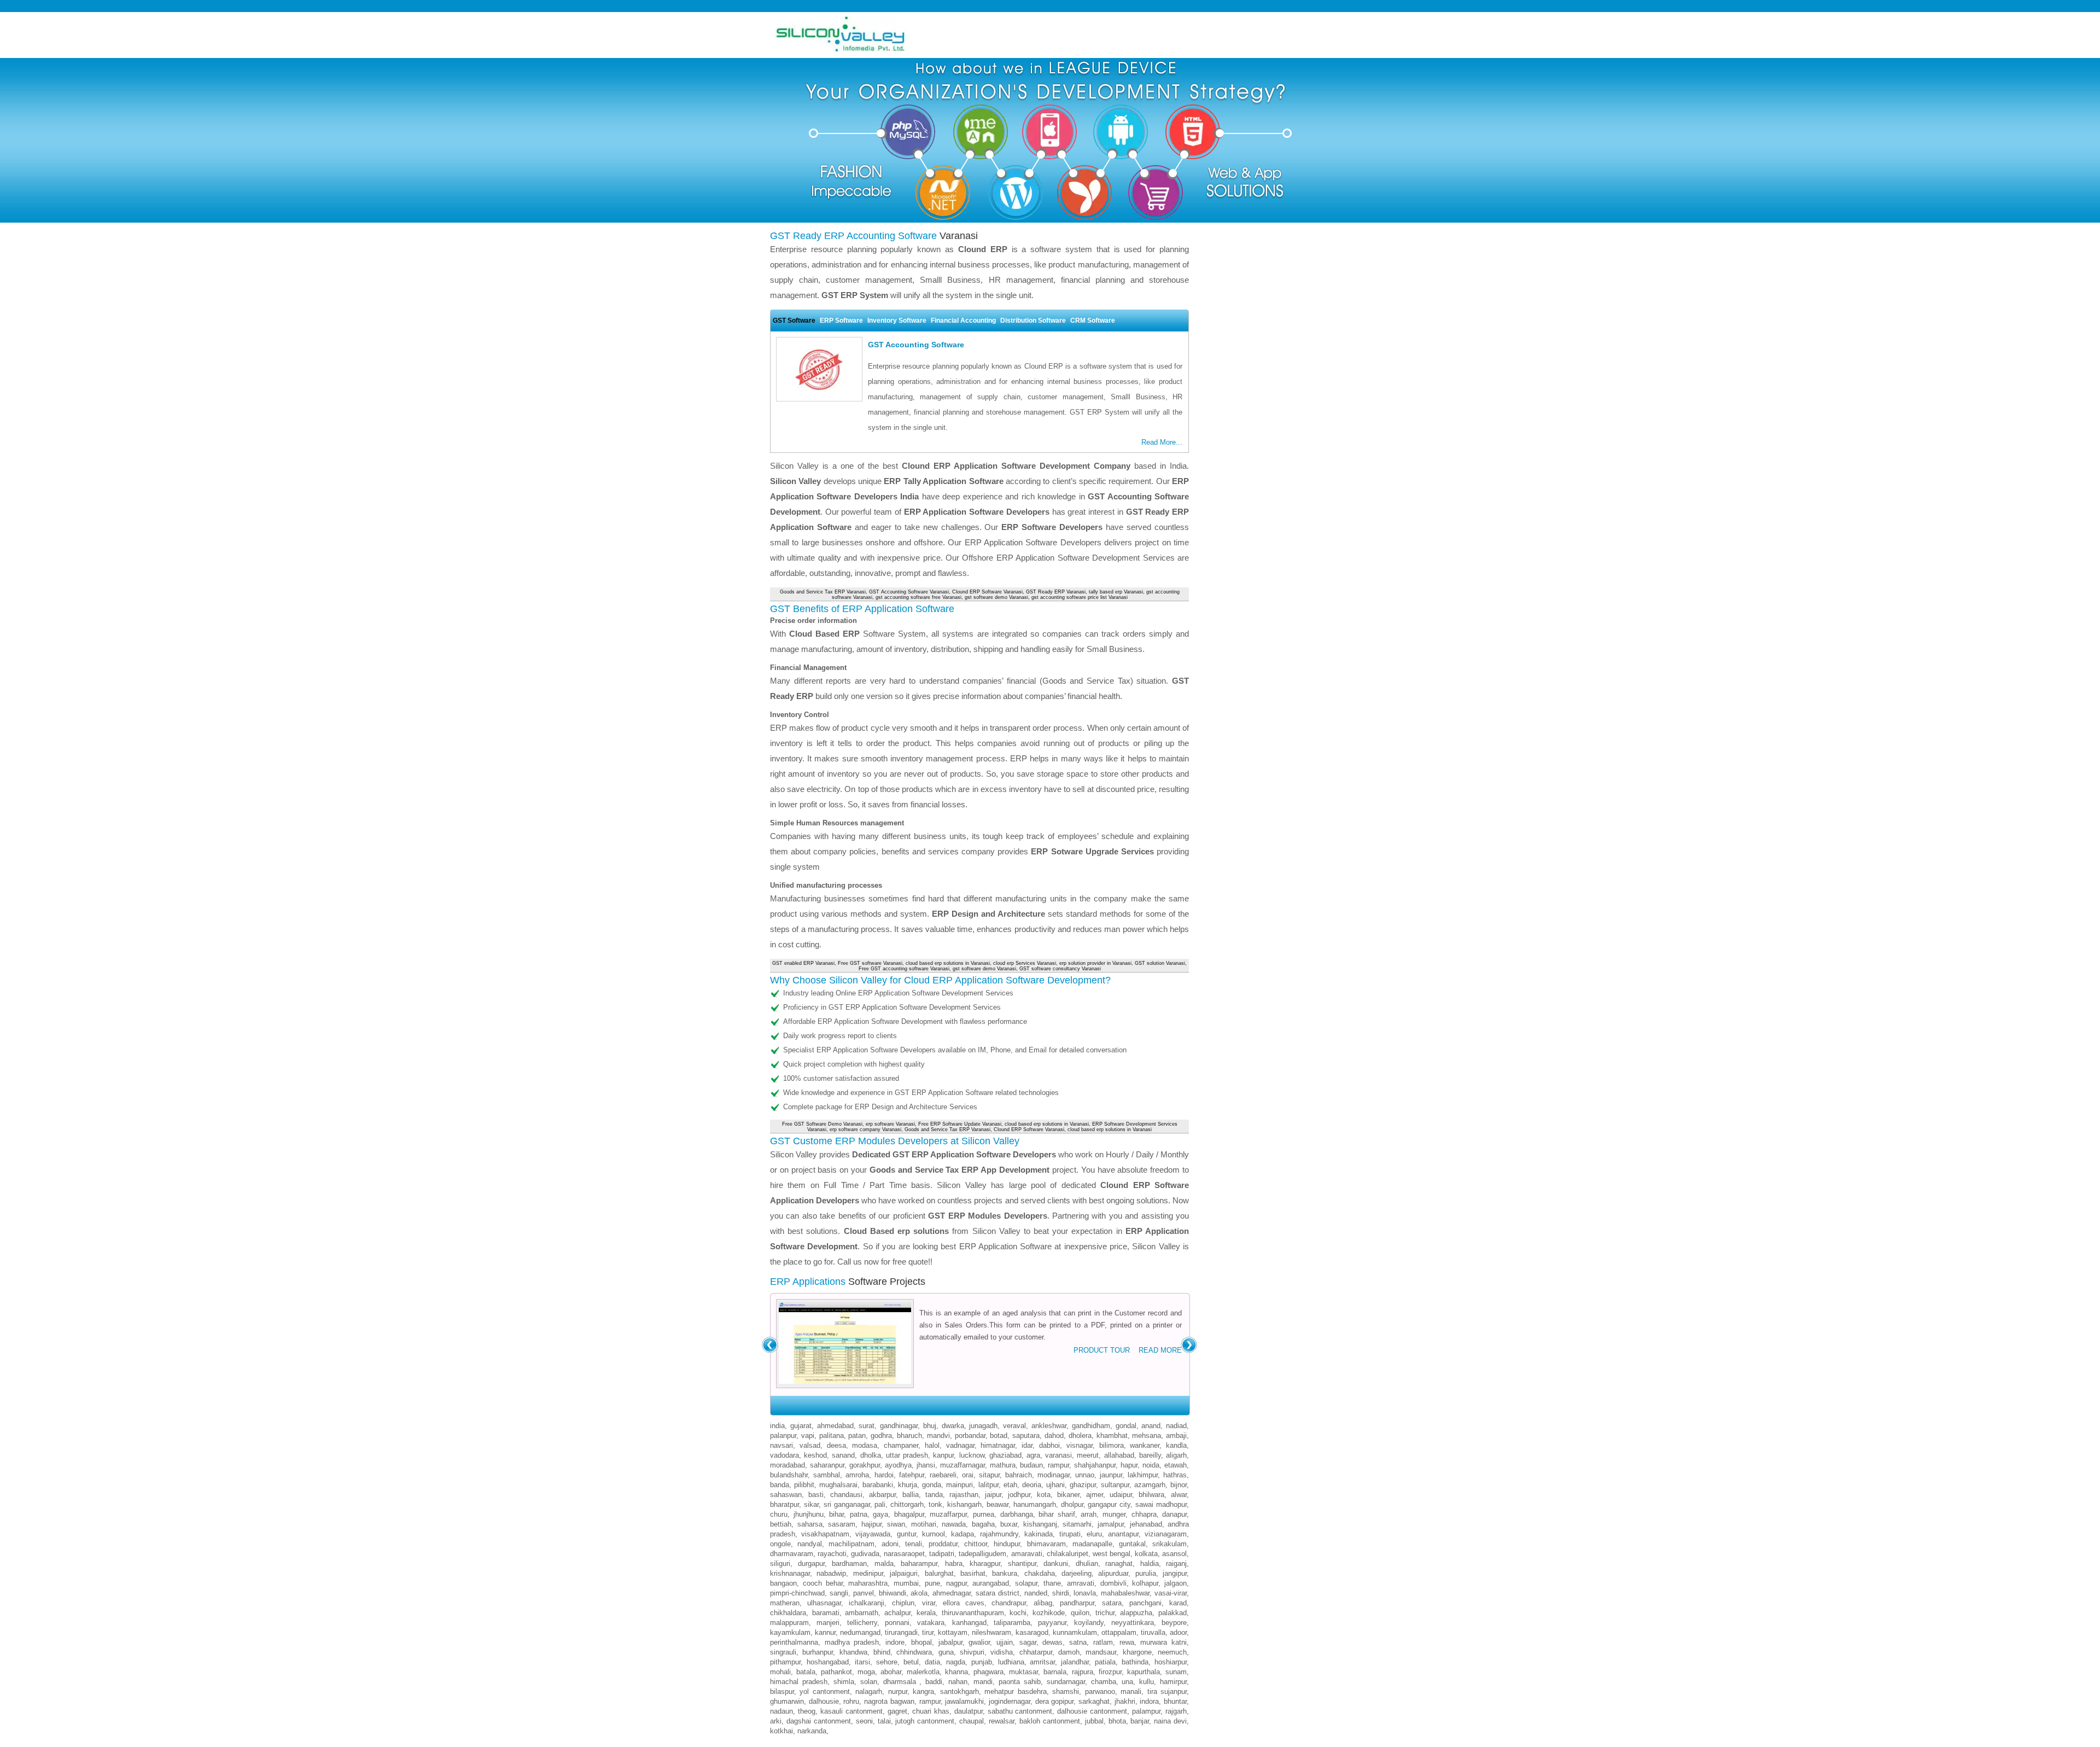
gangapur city (1109, 1504)
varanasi (1058, 1455)
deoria (1032, 1485)
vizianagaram (1166, 1534)
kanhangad (969, 1623)
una (1127, 1682)
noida (1151, 1465)
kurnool (934, 1534)
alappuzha (1136, 1613)
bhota (1117, 1721)
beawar (997, 1504)
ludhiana (1011, 1662)
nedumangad (860, 1632)
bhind (882, 1652)
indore (895, 1642)
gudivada (865, 1554)
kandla (1176, 1445)
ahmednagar (952, 1593)
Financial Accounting (963, 321)
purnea (984, 1514)
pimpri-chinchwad (797, 1593)
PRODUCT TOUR (1102, 1350)
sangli (839, 1593)
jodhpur (1019, 1495)
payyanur (1052, 1623)
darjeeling (1077, 1573)
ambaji (1176, 1436)
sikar (811, 1504)
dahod (1054, 1436)
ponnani (897, 1623)
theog (807, 1711)
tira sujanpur (1167, 1691)
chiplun (903, 1603)
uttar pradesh (907, 1455)
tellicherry (862, 1623)
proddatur (943, 1544)
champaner (901, 1445)
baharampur (919, 1563)
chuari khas (931, 1711)
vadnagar (960, 1445)
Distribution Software (1033, 321)
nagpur (956, 1583)
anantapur (1123, 1534)
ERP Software (841, 321)
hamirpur (1173, 1682)
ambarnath (862, 1613)
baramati (826, 1613)
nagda (956, 1662)
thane (1052, 1583)
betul (911, 1662)
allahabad (1119, 1455)
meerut (1088, 1455)
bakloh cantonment (1050, 1721)
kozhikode (1049, 1613)
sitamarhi (1077, 1524)
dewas (1052, 1642)
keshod (815, 1455)
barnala (1055, 1672)
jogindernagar (1010, 1701)
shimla (844, 1682)
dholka (871, 1455)
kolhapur (1145, 1583)
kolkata (1146, 1554)
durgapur (811, 1563)
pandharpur (1077, 1603)
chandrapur (1009, 1603)
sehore (887, 1662)
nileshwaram (991, 1632)
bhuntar (1175, 1701)
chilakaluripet (1067, 1554)
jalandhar (1075, 1662)
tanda (934, 1495)
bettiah (781, 1524)
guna (946, 1652)
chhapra (1144, 1514)
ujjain (1005, 1642)
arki (776, 1721)
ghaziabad (1005, 1455)
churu (779, 1514)
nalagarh (869, 1691)
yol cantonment (824, 1691)
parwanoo (1100, 1691)
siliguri (780, 1563)
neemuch (1172, 1652)
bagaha (983, 1524)
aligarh (1176, 1455)
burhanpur (818, 1652)
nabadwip (831, 1573)
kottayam (953, 1632)
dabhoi (1049, 1445)
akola (919, 1593)
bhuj (930, 1426)
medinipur (868, 1573)
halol (932, 1445)
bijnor (1179, 1485)
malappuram (789, 1623)
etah (1010, 1485)
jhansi (926, 1465)
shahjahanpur (1095, 1465)
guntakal (1132, 1544)
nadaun (781, 1711)
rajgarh (1176, 1711)
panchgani (1145, 1603)
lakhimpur (1143, 1475)
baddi (934, 1682)
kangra (923, 1691)
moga (866, 1672)
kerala (926, 1613)
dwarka (953, 1426)
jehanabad (1146, 1524)
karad (1178, 1603)
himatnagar (998, 1445)
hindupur (1007, 1544)
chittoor (976, 1544)
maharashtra (868, 1583)
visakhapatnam (825, 1534)
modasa (865, 1445)
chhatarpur (1036, 1652)
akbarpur (882, 1495)
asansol (1174, 1554)
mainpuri (959, 1485)
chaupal (972, 1721)
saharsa (810, 1524)
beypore (1174, 1623)
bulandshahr (789, 1475)
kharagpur (985, 1563)
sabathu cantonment (1020, 1711)
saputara (1026, 1436)
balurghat (939, 1573)
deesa (836, 1445)
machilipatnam (851, 1544)
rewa (1127, 1642)
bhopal (921, 1642)
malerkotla (923, 1672)
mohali (780, 1672)
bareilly (1150, 1455)
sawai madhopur (1161, 1504)
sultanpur (1115, 1485)
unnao (1085, 1475)
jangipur (1175, 1573)
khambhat (1112, 1436)
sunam (1176, 1672)
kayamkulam (790, 1632)
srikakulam (1169, 1544)
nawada (954, 1524)
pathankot (836, 1672)
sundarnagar (1066, 1682)
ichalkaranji (867, 1603)
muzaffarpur (948, 1514)
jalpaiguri (904, 1573)
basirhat (973, 1573)
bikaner (1068, 1495)
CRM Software (1093, 321)
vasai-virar (1171, 1593)
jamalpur (1111, 1524)
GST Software (794, 321)
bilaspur (782, 1691)
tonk (935, 1504)
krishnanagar (790, 1573)
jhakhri (1125, 1701)
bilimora (1112, 1445)
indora (1149, 1701)
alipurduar (1113, 1573)
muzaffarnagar (962, 1465)
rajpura (1083, 1672)
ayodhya (898, 1465)
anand (1151, 1426)
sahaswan (786, 1495)
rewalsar (1002, 1721)
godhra (881, 1436)
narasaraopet (904, 1554)
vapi (808, 1436)
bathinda (1135, 1662)
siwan (896, 1524)
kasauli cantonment (851, 1711)
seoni (864, 1721)
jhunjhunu (809, 1514)
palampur (1146, 1711)
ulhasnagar (824, 1603)
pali (880, 1504)
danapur (1174, 1514)
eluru (1094, 1534)
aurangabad (991, 1583)
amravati (1081, 1583)
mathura (1003, 1465)
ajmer (1095, 1495)
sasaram (842, 1524)
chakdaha (1040, 1573)
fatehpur (912, 1475)
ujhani (1055, 1485)
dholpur (1072, 1504)
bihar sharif (1057, 1514)
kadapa (962, 1534)
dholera (1080, 1436)
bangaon (783, 1583)
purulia (1146, 1573)
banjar (1140, 1721)
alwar (1179, 1495)
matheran (785, 1603)
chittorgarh (907, 1504)
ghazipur (1083, 1485)
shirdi (1061, 1593)
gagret (897, 1711)
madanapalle (1092, 1544)
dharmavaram (792, 1554)
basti (816, 1495)
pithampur (785, 1662)
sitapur (989, 1475)
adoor (1178, 1632)
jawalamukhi (964, 1701)
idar (1027, 1445)
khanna (956, 1672)
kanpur (943, 1455)
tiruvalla (1153, 1632)
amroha (857, 1475)
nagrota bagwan (889, 1701)
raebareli (943, 1475)
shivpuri (972, 1652)
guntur (906, 1534)
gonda (932, 1485)
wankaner (1145, 1445)
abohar (891, 1672)
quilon (1080, 1613)
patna (859, 1514)
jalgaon (1176, 1583)
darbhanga (1017, 1514)
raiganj (1176, 1563)
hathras (1175, 1475)
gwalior (979, 1642)
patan (857, 1436)
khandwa (853, 1652)
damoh (1069, 1652)
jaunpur (1111, 1475)
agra (1033, 1455)
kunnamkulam (1075, 1632)
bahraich (1019, 1475)
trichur (1105, 1613)
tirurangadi (901, 1632)
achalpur (897, 1613)
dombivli (1113, 1583)
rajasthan (964, 1495)
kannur (825, 1632)
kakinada (1039, 1534)
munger (1114, 1514)
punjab (982, 1662)
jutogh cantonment (925, 1721)
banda (780, 1485)
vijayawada (873, 1534)
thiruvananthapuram (973, 1613)
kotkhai (781, 1731)
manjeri (828, 1623)
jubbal (1094, 1721)
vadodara (784, 1455)
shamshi (1066, 1691)
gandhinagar (899, 1426)
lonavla (1085, 1593)
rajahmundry (999, 1534)
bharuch (909, 1436)
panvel (864, 1593)
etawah (1176, 1465)
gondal (1126, 1426)
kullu (1147, 1682)
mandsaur (1101, 1652)
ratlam (1103, 1642)
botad (999, 1436)
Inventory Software (897, 321)
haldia (1150, 1563)
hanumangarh (1035, 1504)
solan (869, 1682)
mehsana (1147, 1436)
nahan (958, 1682)
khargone (1137, 1652)
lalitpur (988, 1485)
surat (867, 1426)
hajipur (871, 1524)
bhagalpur (909, 1514)
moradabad (787, 1465)
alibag (1043, 1603)
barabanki (878, 1485)
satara (1112, 1603)
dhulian (1087, 1563)
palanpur (783, 1436)
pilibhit (804, 1485)
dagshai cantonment (819, 1721)
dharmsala (902, 1682)
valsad (810, 1445)
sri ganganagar (847, 1504)
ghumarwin (787, 1701)
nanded (1036, 1593)
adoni (890, 1544)
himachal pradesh (799, 1682)
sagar (1028, 1642)
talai (884, 1721)
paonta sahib (1020, 1682)
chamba (1104, 1682)
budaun (1031, 1465)
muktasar (1023, 1672)
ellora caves (964, 1603)
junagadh (983, 1426)
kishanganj (1040, 1524)
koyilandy (1089, 1623)
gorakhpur (865, 1465)
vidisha (1002, 1652)
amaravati (1027, 1554)
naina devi (1170, 1721)
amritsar (1042, 1662)
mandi (983, 1682)
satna (1078, 1642)
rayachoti (832, 1554)
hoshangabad (828, 1662)
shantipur (1022, 1563)
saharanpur (827, 1465)
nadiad (1176, 1426)
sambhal (827, 1475)
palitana (832, 1436)
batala (806, 1672)
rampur (1058, 1465)
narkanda (812, 1731)
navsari (781, 1445)
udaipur (1121, 1495)
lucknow (972, 1455)
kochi (1018, 1613)
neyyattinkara (1133, 1623)
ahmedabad (835, 1426)
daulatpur (969, 1711)
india (777, 1426)
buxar (1009, 1524)
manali (1131, 1691)
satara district (997, 1593)
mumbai (906, 1583)
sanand (843, 1455)
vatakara (931, 1623)
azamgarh (1150, 1485)
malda (884, 1563)
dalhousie (824, 1701)
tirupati (1070, 1534)
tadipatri (942, 1554)
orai (968, 1475)
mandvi (938, 1436)
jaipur (993, 1495)
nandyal (810, 1544)
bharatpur (784, 1504)
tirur (928, 1632)
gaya (880, 1514)
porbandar (970, 1436)
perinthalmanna (794, 1642)
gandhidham (1091, 1426)
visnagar (1080, 1445)
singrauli (783, 1652)
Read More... (1162, 442)
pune (932, 1583)
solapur (1026, 1583)
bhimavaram (1046, 1544)
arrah (1089, 1514)
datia (932, 1662)
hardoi (884, 1475)
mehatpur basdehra (1015, 1691)
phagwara (988, 1672)
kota (1044, 1495)
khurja (908, 1485)
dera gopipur (1055, 1701)
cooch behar (823, 1583)
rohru (851, 1701)
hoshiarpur (1171, 1662)
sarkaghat (1094, 1701)
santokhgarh (959, 1691)
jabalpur (950, 1642)
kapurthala (1144, 1672)
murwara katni (1163, 1642)
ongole (780, 1544)
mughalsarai (838, 1485)
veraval (1014, 1426)
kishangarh (964, 1504)
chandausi (846, 1495)
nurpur (898, 1691)
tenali (914, 1544)
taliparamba (1012, 1623)
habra (954, 1563)
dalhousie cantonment (1092, 1711)
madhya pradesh (852, 1642)
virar (929, 1603)
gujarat (801, 1426)
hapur (1129, 1465)
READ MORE (1160, 1350)
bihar (836, 1514)
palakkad (1172, 1613)
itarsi (862, 1662)
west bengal (1112, 1554)
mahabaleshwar (1125, 1593)
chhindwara (914, 1652)
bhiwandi (892, 1593)
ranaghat (1119, 1563)
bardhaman (849, 1563)
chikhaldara (788, 1613)
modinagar (1054, 1475)
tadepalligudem (982, 1554)
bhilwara (1151, 1495)
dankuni (1056, 1563)
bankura (1005, 1573)
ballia (911, 1495)
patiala (1105, 1662)
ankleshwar (1049, 1426)
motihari (924, 1524)
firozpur (1110, 1672)
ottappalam (1119, 1632)
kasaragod (1032, 1632)
